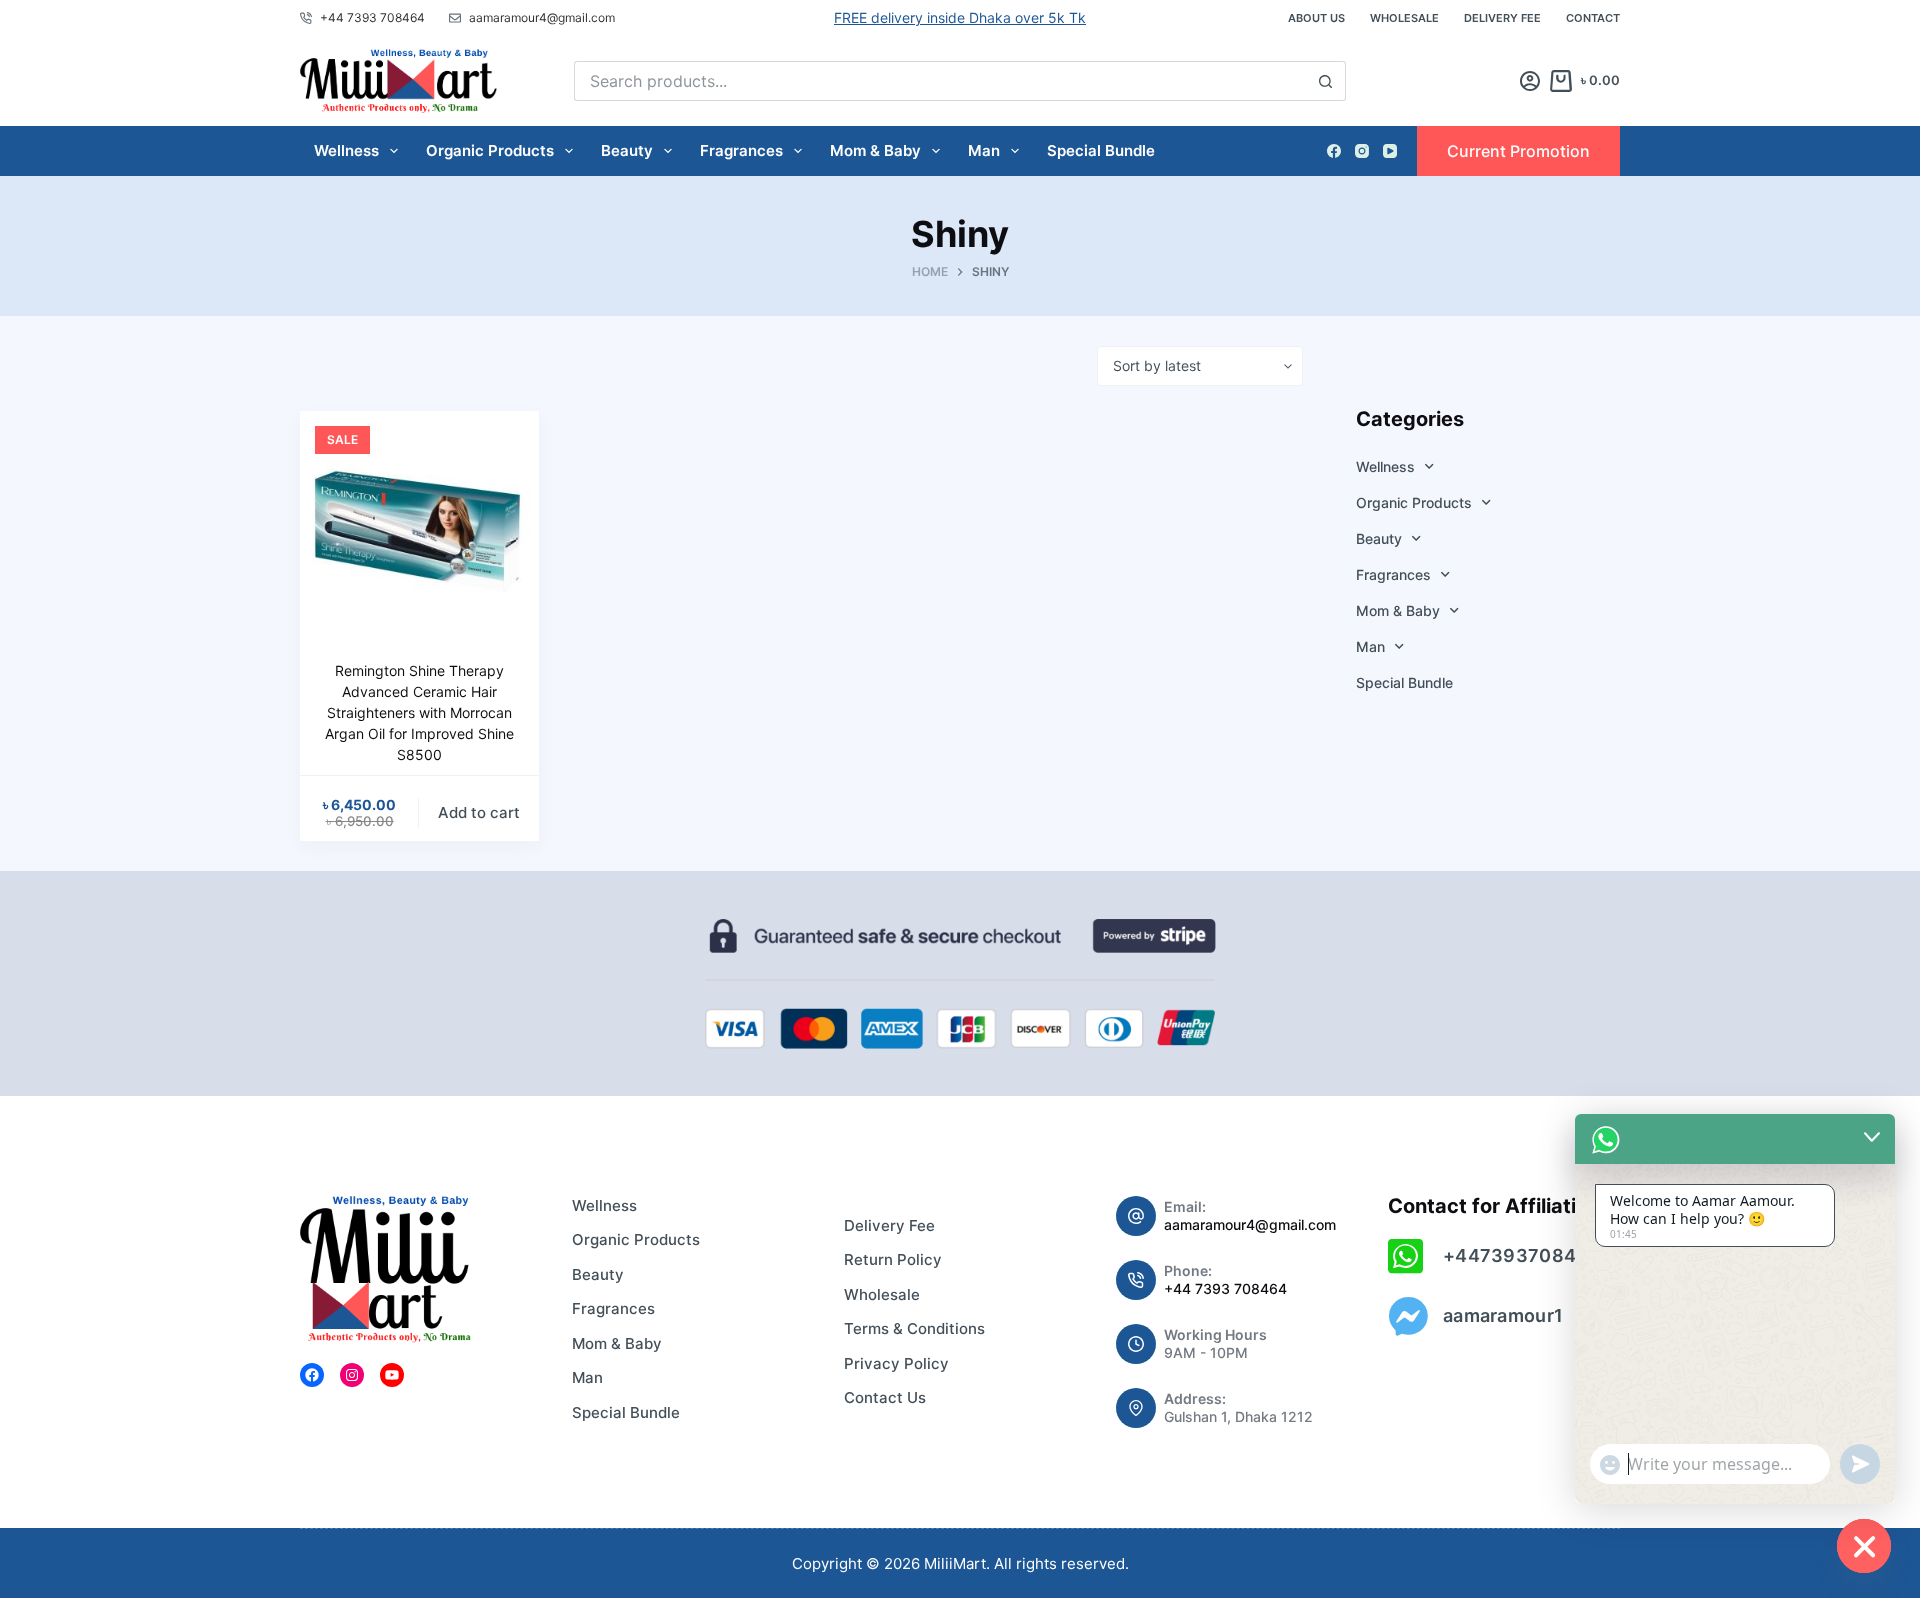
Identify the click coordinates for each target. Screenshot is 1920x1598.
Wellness (346, 150)
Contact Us (885, 1397)
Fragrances (741, 150)
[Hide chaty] (1864, 1546)
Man (984, 150)
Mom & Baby (875, 150)
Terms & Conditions (914, 1328)
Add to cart (479, 812)
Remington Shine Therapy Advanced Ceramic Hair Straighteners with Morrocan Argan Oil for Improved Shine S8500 (419, 712)
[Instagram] (1362, 151)
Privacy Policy (896, 1363)
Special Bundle (1101, 150)
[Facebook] (1334, 151)
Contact (1593, 18)
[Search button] (1326, 81)
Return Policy (893, 1259)
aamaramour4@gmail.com (1250, 1224)
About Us (1316, 18)
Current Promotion (1518, 151)
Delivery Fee (1502, 18)
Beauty (627, 150)
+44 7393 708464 (1225, 1288)
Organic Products (490, 150)
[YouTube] (1390, 151)
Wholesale (1404, 18)
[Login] (1530, 81)
